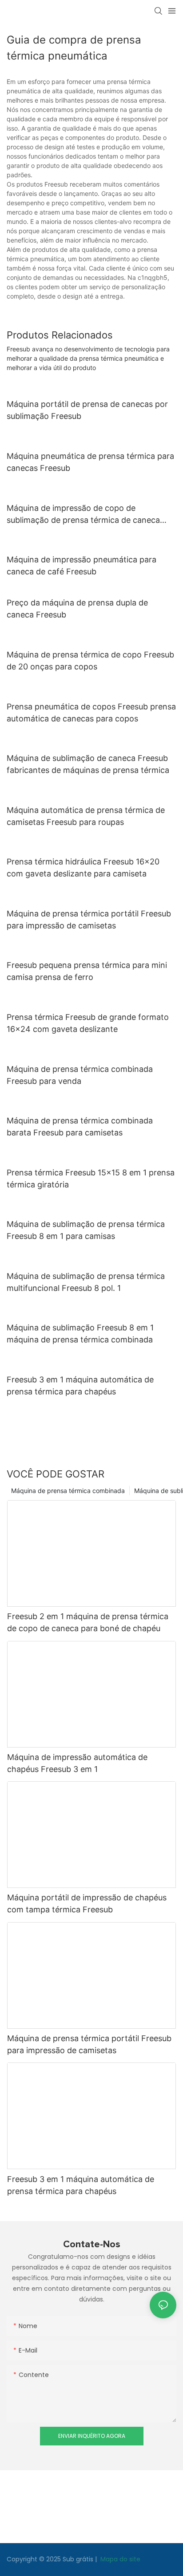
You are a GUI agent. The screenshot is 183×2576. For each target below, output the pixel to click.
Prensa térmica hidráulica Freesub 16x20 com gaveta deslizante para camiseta (83, 868)
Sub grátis (79, 2559)
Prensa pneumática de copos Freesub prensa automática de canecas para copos (91, 713)
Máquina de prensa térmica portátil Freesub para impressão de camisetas (89, 920)
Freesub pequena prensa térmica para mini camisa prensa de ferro (87, 971)
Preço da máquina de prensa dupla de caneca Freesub (77, 609)
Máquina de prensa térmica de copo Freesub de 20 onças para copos (90, 661)
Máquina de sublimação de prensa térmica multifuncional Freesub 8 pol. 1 (86, 1282)
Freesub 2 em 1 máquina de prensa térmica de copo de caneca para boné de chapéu (88, 1622)
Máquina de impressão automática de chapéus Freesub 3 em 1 (77, 1763)
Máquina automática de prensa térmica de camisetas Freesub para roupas (86, 816)
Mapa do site (119, 2559)
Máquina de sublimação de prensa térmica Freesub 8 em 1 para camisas (86, 1230)
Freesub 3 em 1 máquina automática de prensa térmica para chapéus (80, 1386)
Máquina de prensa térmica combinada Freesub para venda (80, 1075)
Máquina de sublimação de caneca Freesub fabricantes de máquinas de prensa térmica (88, 764)
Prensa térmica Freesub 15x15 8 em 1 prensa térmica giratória (91, 1179)
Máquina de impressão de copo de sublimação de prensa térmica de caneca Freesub (83, 515)
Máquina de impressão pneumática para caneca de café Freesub (82, 565)
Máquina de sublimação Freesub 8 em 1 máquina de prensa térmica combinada (80, 1334)
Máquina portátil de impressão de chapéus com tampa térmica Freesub (87, 1903)
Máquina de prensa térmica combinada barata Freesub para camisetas (80, 1127)
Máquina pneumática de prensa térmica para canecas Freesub (90, 462)
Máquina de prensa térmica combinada (68, 1491)
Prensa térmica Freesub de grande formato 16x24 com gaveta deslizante (88, 1023)
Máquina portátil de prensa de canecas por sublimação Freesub (87, 410)
